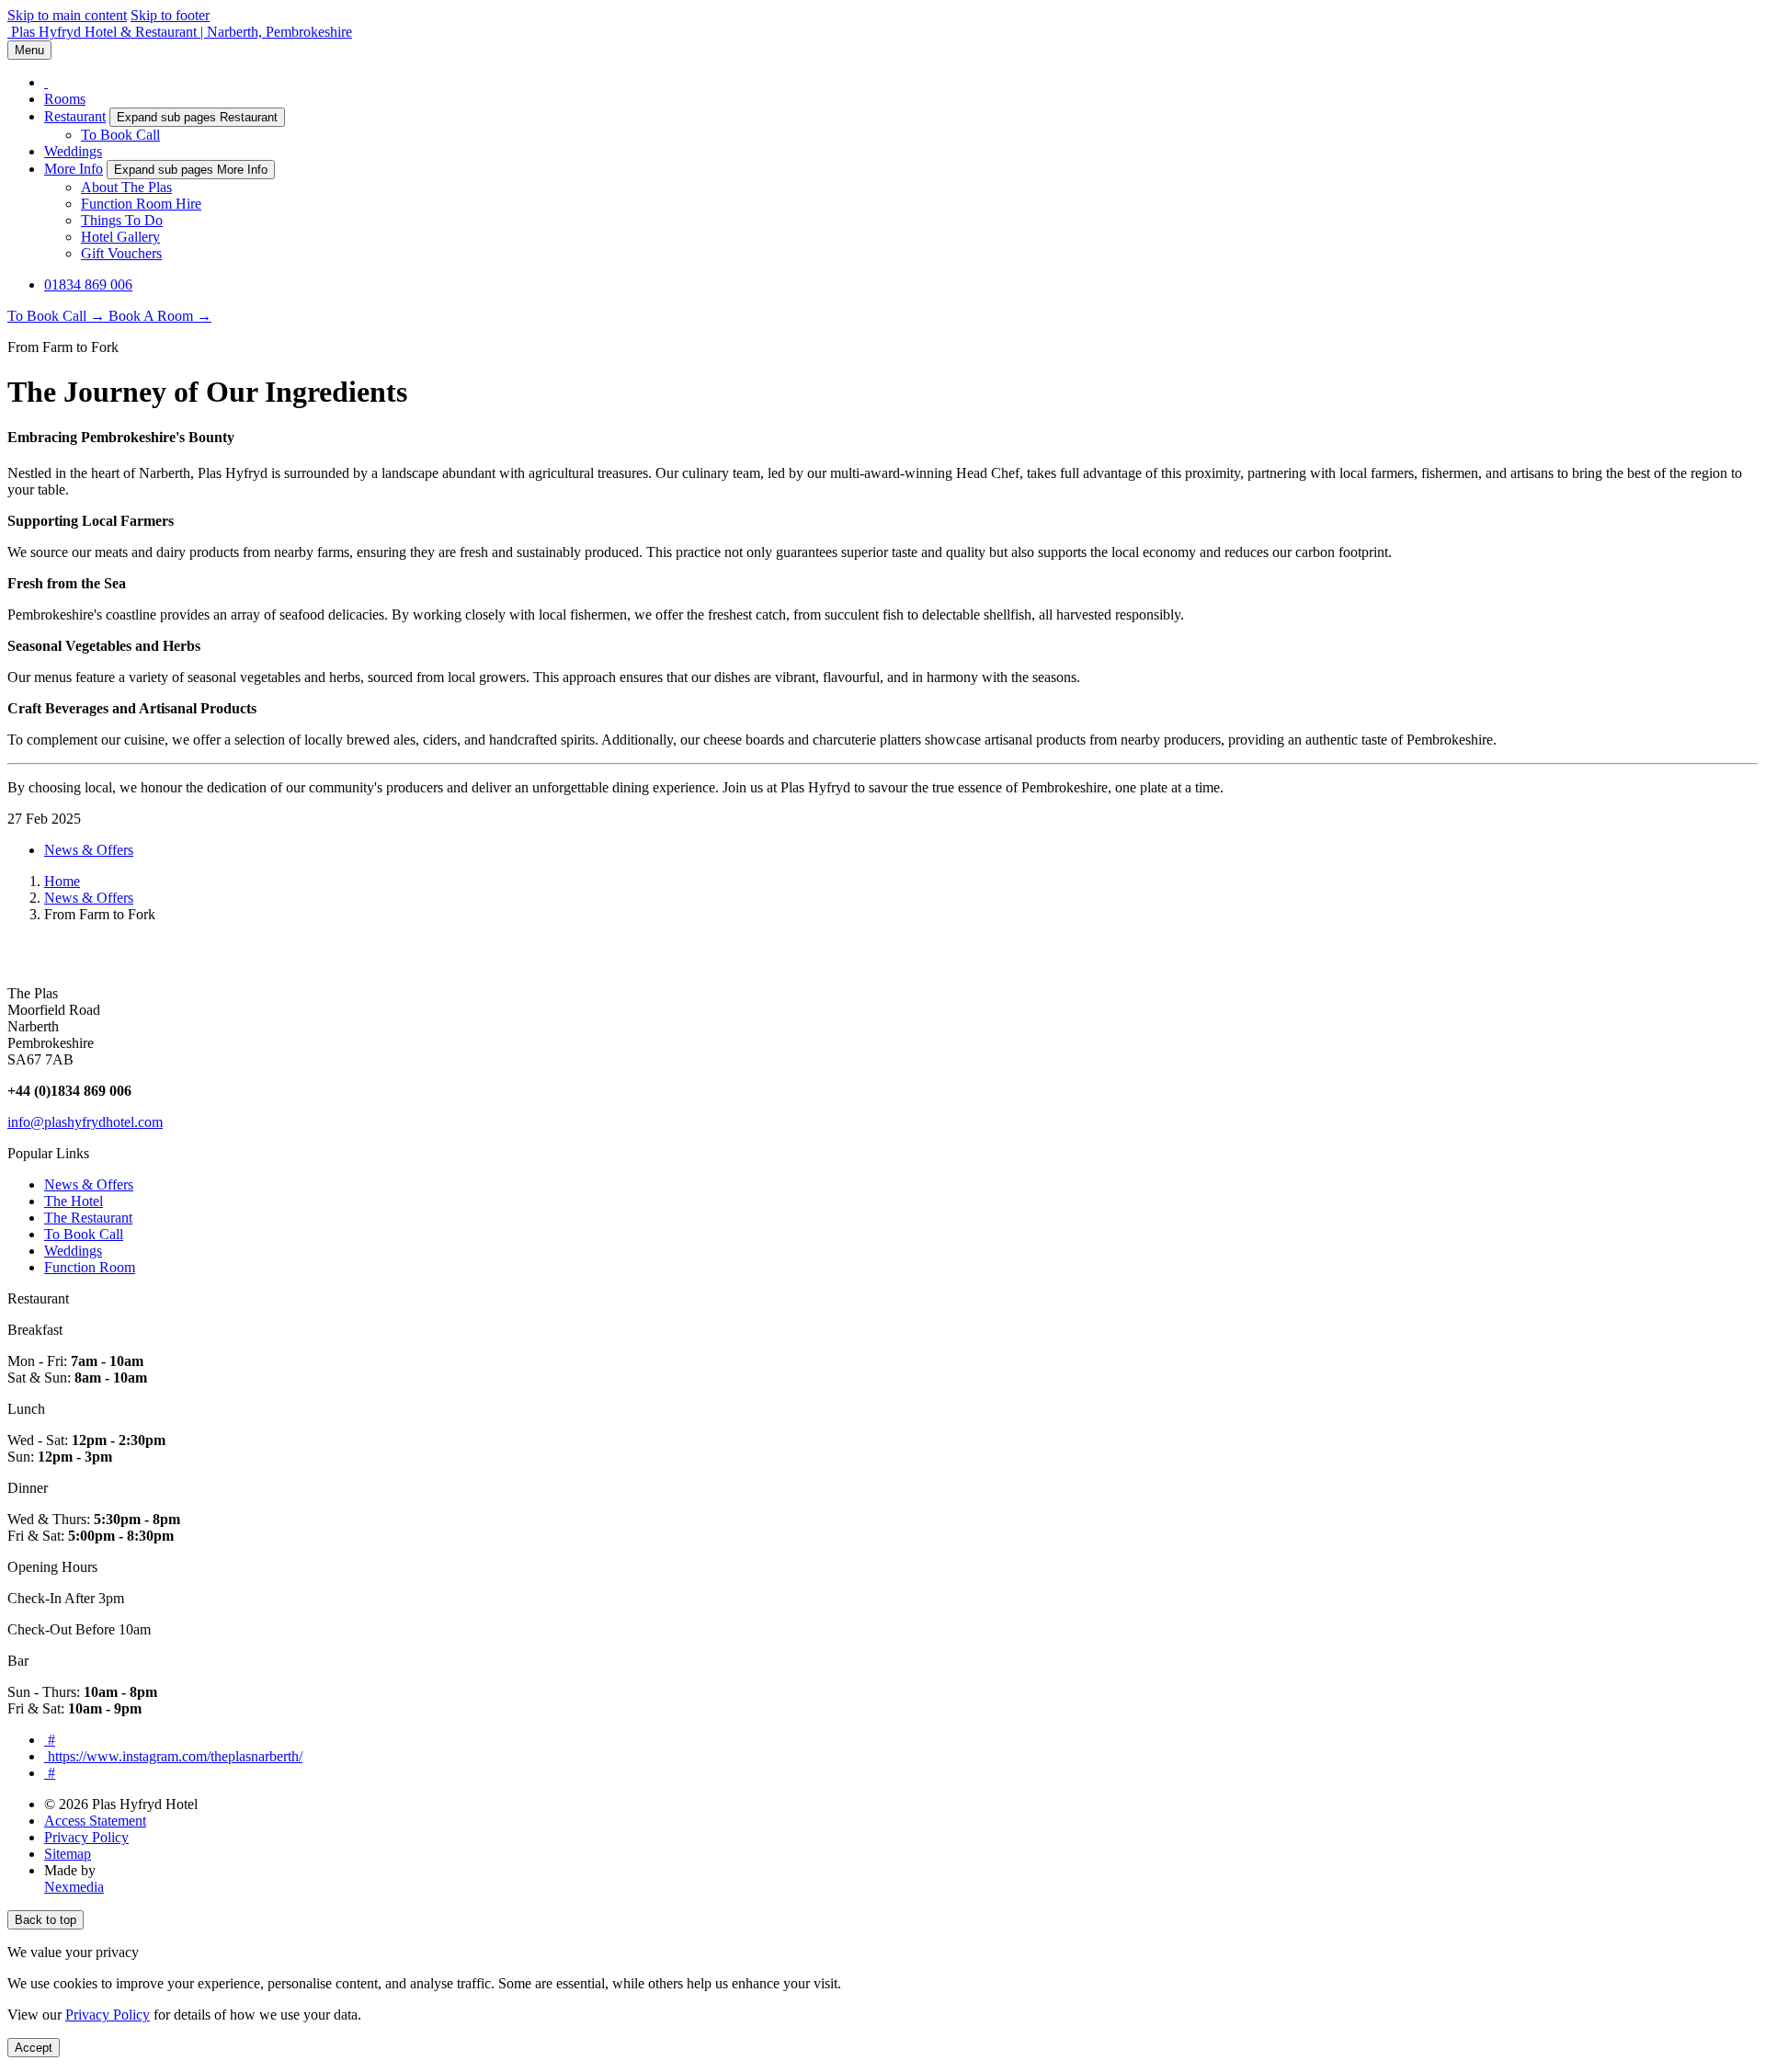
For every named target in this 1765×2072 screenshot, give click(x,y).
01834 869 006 (88, 285)
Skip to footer (170, 15)
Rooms (65, 99)
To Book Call (120, 135)
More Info (74, 169)
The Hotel (74, 1201)
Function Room (90, 1267)
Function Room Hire (141, 204)
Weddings (73, 151)
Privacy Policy (86, 1837)
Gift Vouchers (121, 253)
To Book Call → (58, 316)
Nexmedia (74, 1887)
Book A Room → (160, 316)
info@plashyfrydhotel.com (85, 1122)
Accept (34, 2048)
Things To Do (122, 220)
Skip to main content (67, 15)
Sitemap (68, 1854)
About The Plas (126, 187)
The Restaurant (88, 1218)
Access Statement (95, 1821)
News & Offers (89, 850)
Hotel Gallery (120, 237)
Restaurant (75, 116)
